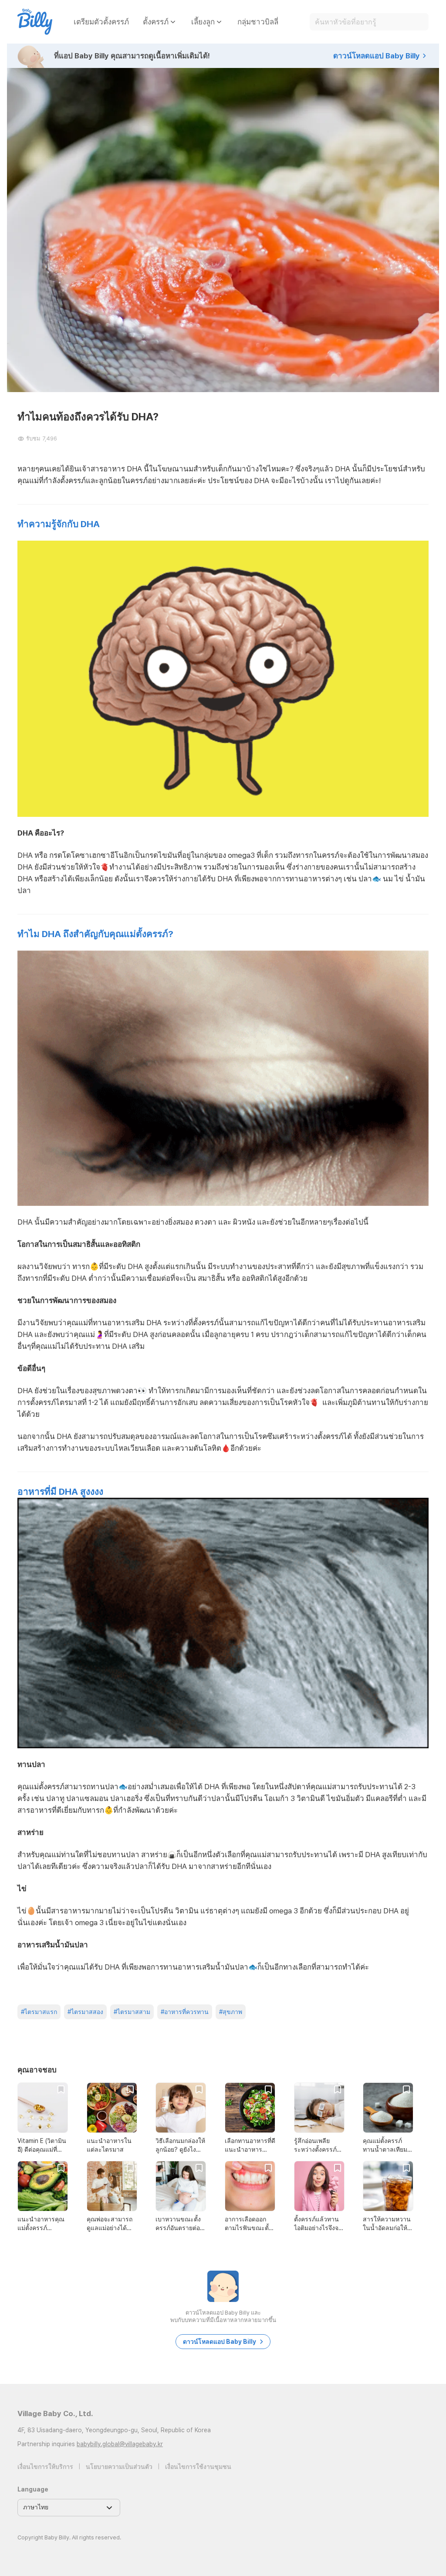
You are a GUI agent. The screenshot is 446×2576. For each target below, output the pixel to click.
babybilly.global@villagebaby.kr (120, 2444)
